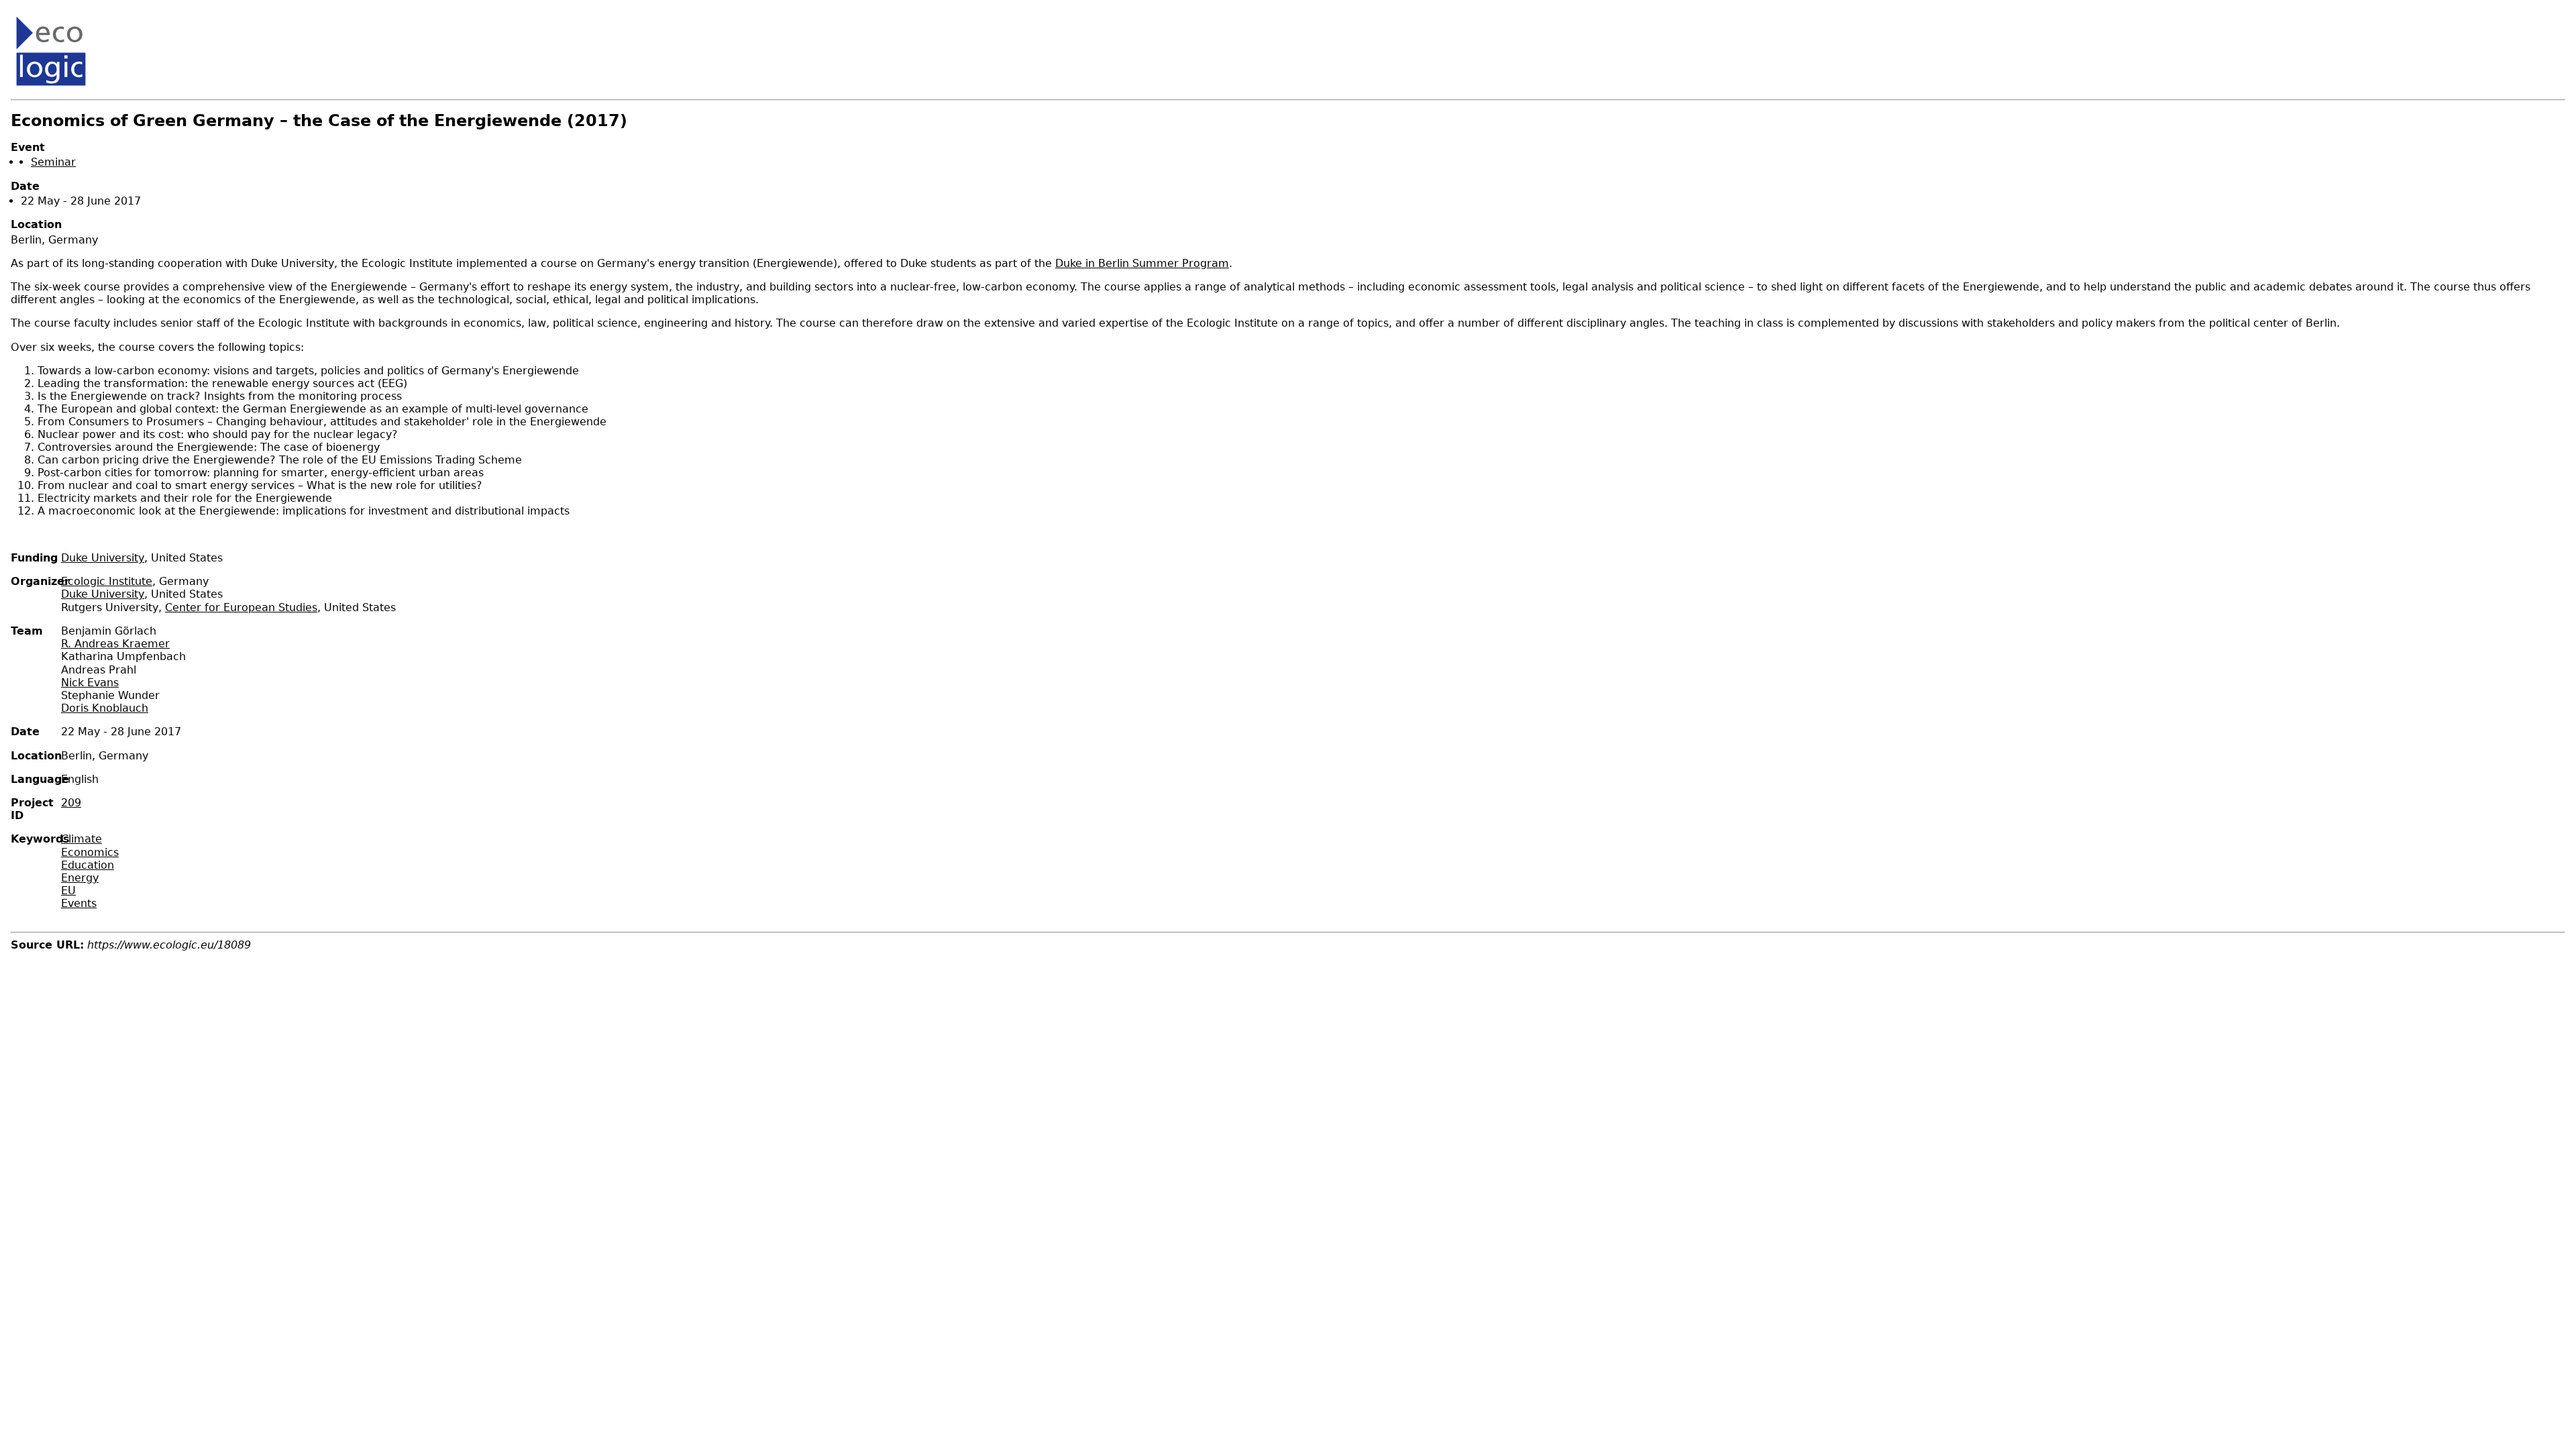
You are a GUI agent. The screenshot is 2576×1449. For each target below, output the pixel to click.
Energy (80, 878)
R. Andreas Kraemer (115, 644)
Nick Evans (90, 683)
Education (88, 865)
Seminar (53, 162)
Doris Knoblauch (105, 708)
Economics (90, 852)
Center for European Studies (241, 607)
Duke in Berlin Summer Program (1142, 263)
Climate (82, 839)
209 (71, 803)
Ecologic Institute (107, 581)
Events (79, 903)
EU (68, 891)
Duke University (103, 558)
